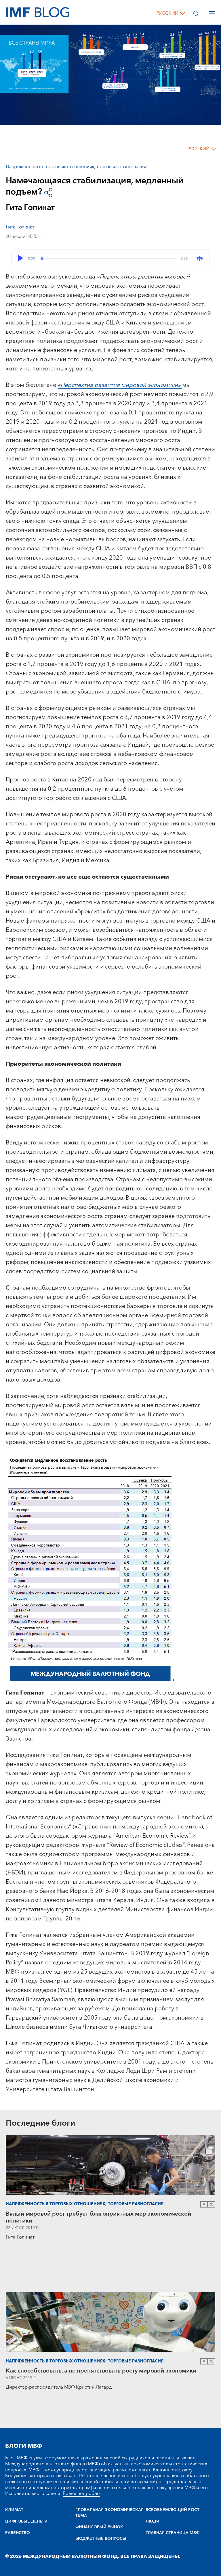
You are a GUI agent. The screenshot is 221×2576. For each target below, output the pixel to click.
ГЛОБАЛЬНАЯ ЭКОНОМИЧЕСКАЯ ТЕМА (109, 2513)
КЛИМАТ (14, 2510)
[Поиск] (196, 13)
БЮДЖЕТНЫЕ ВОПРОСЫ (101, 2539)
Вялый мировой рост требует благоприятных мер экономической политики (98, 2217)
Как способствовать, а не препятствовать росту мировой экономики (101, 2371)
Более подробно (81, 2494)
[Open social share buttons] (48, 192)
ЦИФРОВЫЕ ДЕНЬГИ (26, 2521)
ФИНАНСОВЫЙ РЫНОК (99, 2527)
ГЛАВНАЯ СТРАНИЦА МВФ (173, 2533)
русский (167, 13)
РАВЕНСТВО (18, 2533)
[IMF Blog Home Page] (37, 12)
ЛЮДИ (153, 2521)
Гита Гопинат (20, 227)
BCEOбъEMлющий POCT (173, 2510)
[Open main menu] (212, 13)
